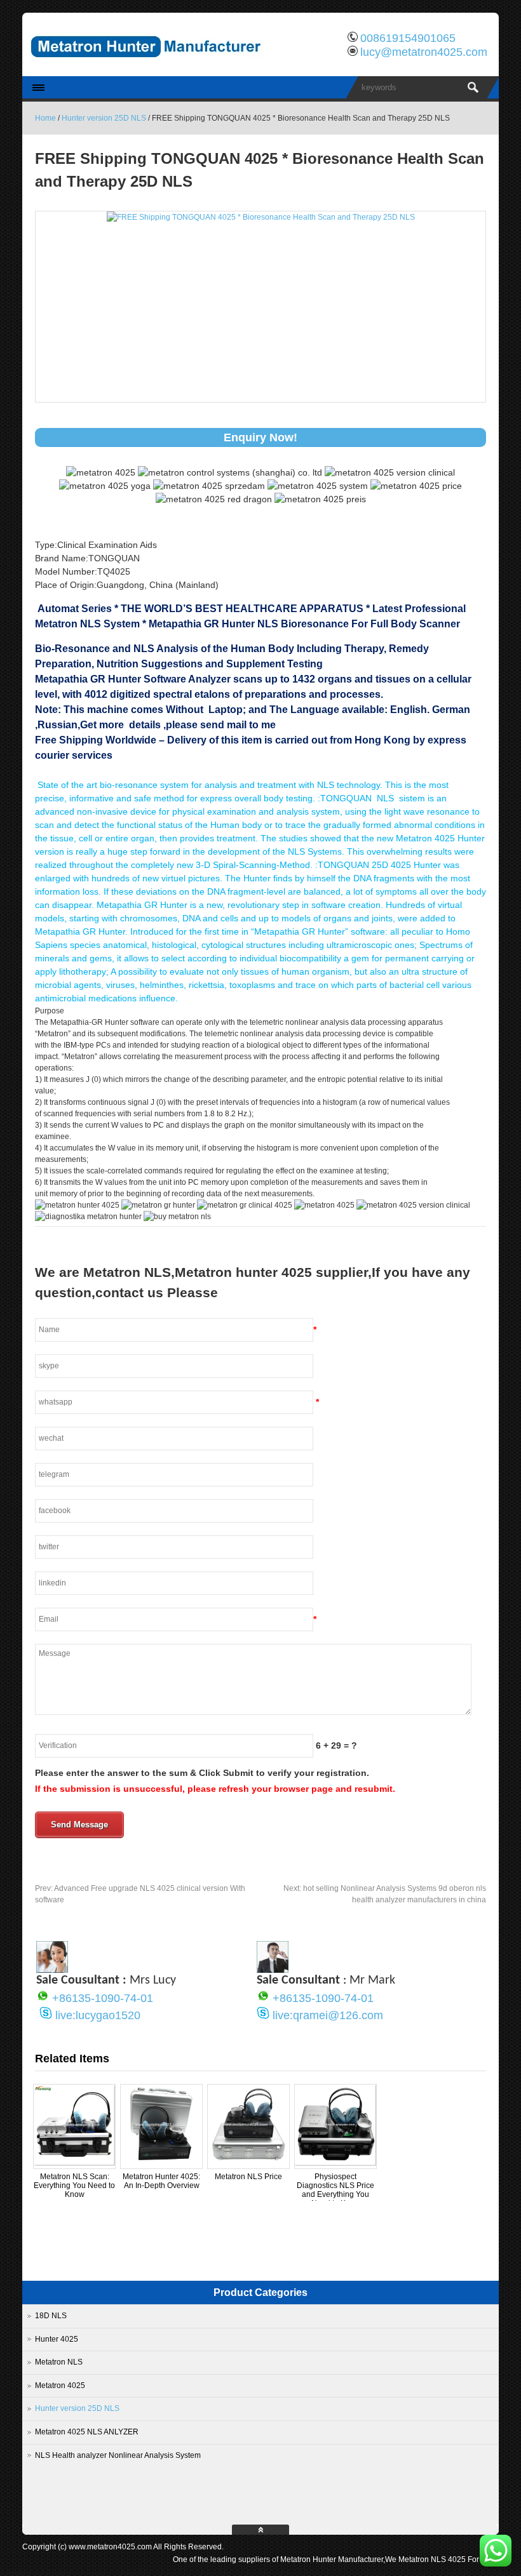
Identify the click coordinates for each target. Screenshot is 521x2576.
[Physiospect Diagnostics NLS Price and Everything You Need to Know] (335, 2163)
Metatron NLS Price (248, 2177)
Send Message (79, 1825)
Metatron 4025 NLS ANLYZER (87, 2432)
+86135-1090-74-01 (103, 1998)
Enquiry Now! (260, 437)
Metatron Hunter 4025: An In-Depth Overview (161, 2181)
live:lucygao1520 (98, 2015)
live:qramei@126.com (328, 2015)
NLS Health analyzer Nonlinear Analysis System (118, 2455)
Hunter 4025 (57, 2339)
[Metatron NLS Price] (248, 2163)
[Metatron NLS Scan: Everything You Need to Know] (74, 2163)
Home (45, 118)
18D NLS (51, 2316)
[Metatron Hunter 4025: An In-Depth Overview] (161, 2163)
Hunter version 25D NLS (104, 118)
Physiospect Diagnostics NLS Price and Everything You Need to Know (335, 2190)
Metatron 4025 (60, 2386)
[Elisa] (52, 1970)
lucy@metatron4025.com (424, 52)
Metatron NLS (59, 2362)
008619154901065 (408, 38)
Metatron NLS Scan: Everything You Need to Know (74, 2186)
